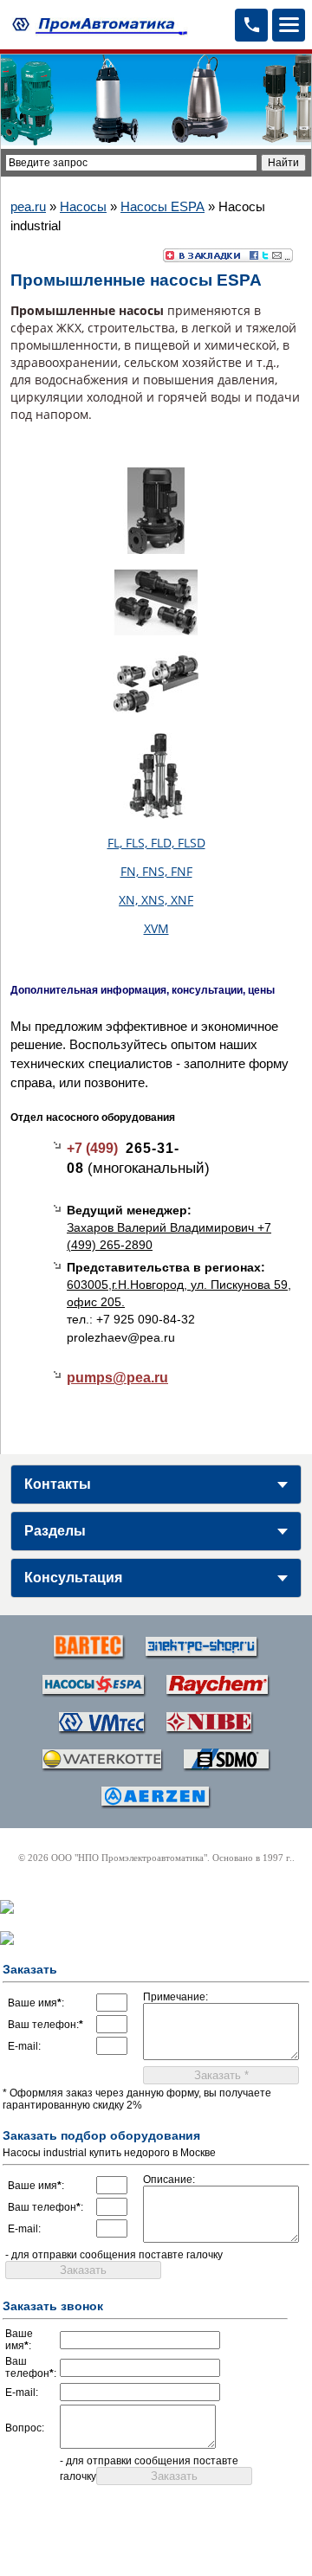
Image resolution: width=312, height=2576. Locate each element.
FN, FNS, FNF (156, 871)
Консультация (73, 1578)
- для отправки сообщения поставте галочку (114, 2255)
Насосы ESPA (162, 206)
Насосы (83, 206)
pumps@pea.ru (117, 1378)
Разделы (55, 1531)
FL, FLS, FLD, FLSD (156, 843)
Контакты (58, 1484)
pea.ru (28, 206)
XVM (156, 928)
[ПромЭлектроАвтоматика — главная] (97, 25)
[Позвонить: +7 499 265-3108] (251, 25)
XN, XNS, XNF (156, 900)
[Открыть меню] (289, 25)
